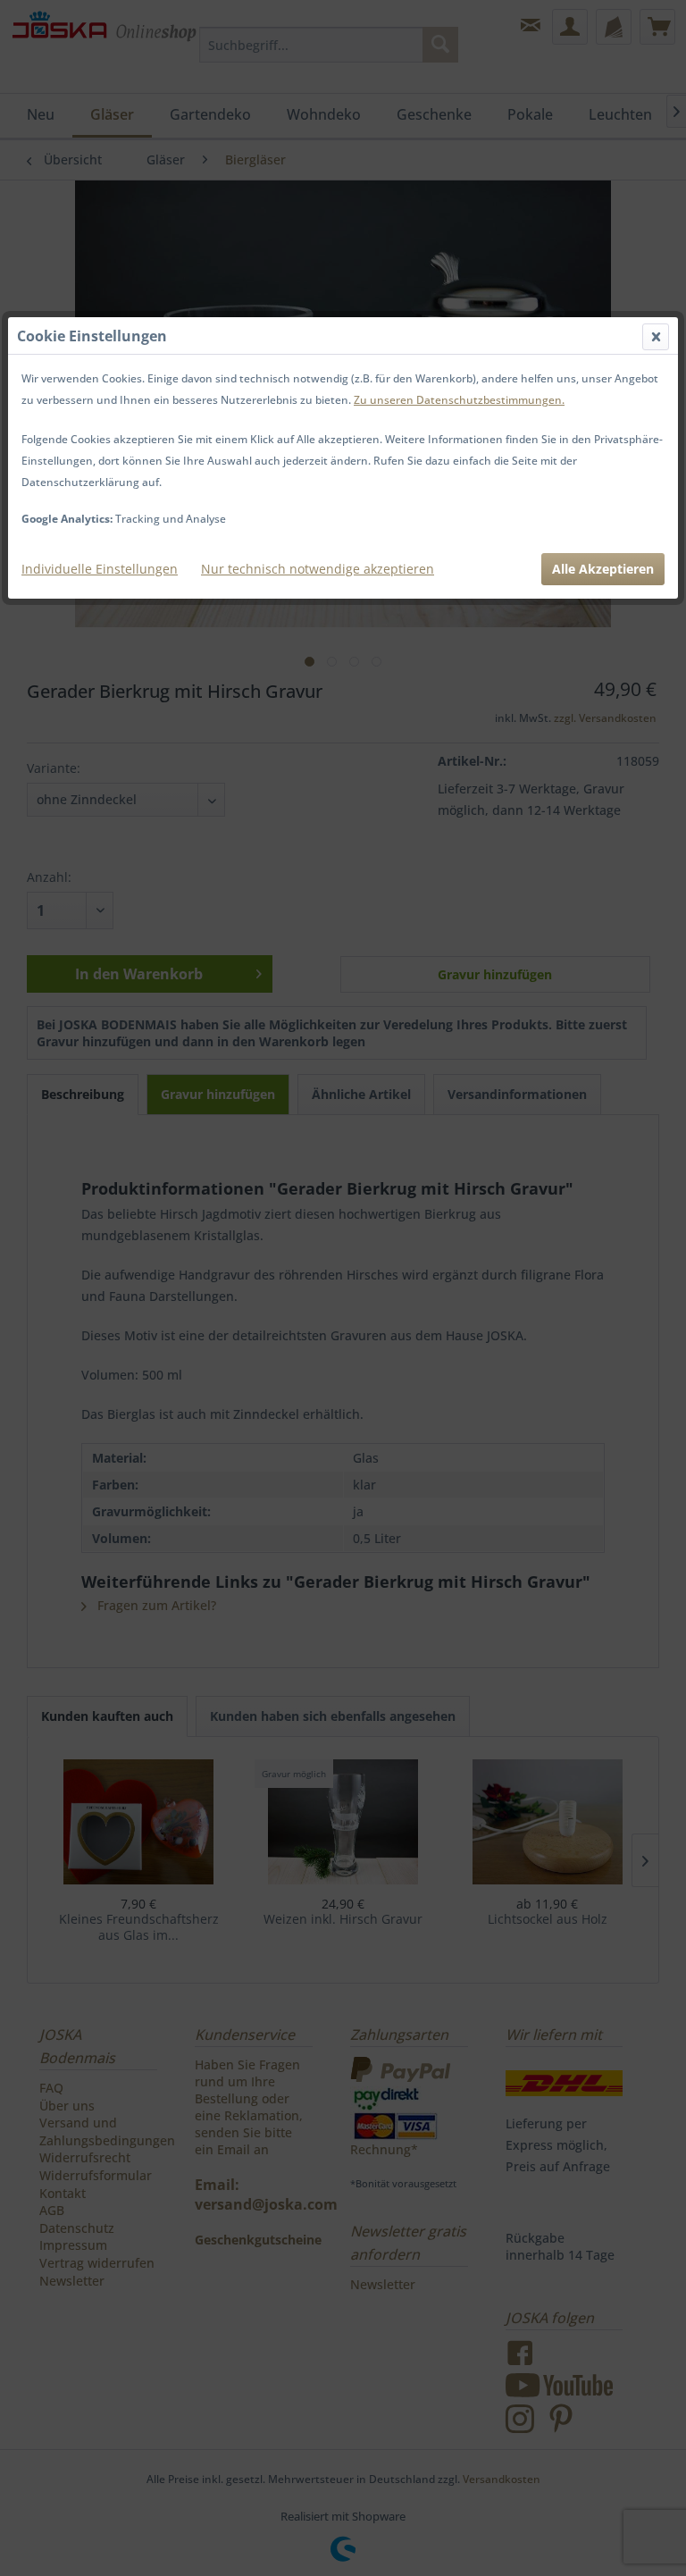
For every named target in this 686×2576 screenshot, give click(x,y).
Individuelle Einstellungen (100, 569)
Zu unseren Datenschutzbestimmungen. (459, 400)
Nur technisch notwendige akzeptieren (318, 569)
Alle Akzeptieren (603, 569)
